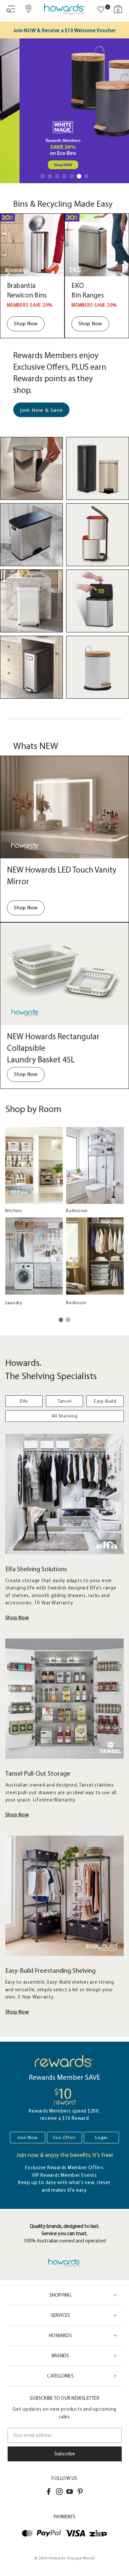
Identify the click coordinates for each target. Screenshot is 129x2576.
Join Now (27, 2138)
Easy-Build (105, 1401)
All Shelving (65, 1416)
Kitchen (14, 1211)
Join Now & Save (41, 410)
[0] (101, 10)
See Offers (64, 2138)
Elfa (24, 1401)
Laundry (14, 1303)
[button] (43, 176)
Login (101, 2138)
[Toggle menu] (11, 9)
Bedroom (76, 1303)
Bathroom (77, 1211)
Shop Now (26, 324)
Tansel (65, 1401)
